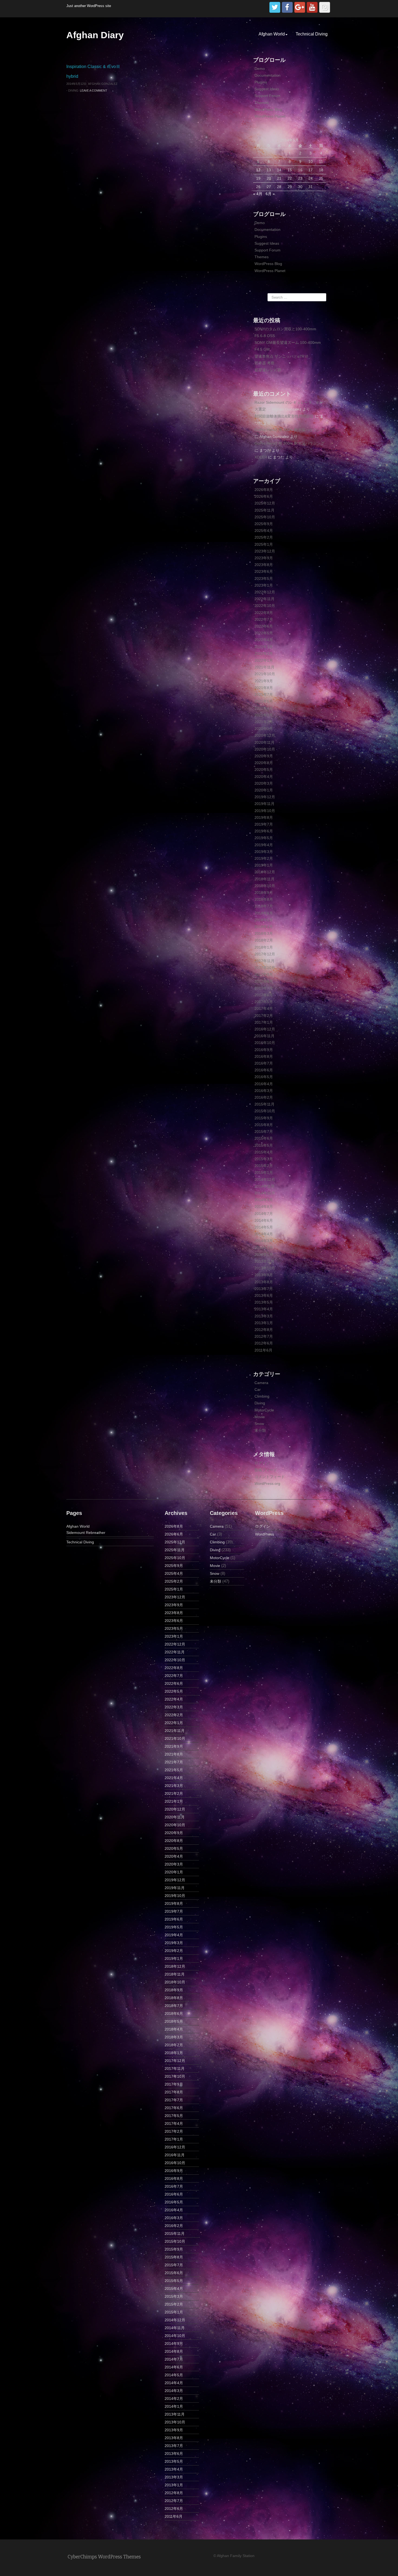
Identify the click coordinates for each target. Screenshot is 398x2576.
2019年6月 (264, 831)
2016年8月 (264, 1056)
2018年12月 (265, 872)
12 (258, 170)
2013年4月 (264, 1309)
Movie (260, 1417)
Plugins (261, 82)
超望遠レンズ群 (268, 370)
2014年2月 (264, 1248)
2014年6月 (264, 1220)
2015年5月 (264, 1145)
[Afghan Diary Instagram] (325, 7)
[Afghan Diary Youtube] (312, 7)
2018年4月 (264, 927)
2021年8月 (264, 688)
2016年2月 (264, 1097)
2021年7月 (264, 694)
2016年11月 (265, 1036)
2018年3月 (264, 933)
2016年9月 (264, 1050)
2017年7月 (264, 988)
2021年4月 (264, 708)
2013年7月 (264, 1289)
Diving (73, 91)
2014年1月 (264, 1255)
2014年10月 (265, 1193)
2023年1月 (264, 585)
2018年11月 (265, 879)
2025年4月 (264, 531)
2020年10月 (265, 749)
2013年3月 (264, 1316)
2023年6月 (264, 571)
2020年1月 (264, 790)
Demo (260, 69)
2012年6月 (264, 1343)
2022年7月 (264, 619)
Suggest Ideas (267, 89)
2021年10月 (265, 674)
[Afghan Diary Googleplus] (300, 7)
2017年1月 (264, 1022)
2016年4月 (264, 1084)
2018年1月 (264, 947)
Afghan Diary (95, 35)
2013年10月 (265, 1268)
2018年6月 (264, 913)
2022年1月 (264, 660)
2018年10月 (265, 886)
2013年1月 (264, 1323)
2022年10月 (265, 606)
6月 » (270, 194)
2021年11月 (265, 667)
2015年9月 (264, 1118)
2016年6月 (264, 1070)
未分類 (260, 1430)
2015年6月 (264, 1138)
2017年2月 (264, 1016)
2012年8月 (264, 1330)
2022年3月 (264, 647)
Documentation (267, 75)
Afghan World (272, 34)
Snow (259, 1424)
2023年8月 (264, 565)
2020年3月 (264, 783)
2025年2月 (264, 537)
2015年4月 (264, 1152)
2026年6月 (264, 496)
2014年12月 (265, 1179)
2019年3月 (264, 852)
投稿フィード (266, 1470)
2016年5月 (264, 1077)
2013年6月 (264, 1295)
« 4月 (258, 194)
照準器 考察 (265, 363)
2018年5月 (264, 920)
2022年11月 (265, 599)
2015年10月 (265, 1111)
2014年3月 (264, 1241)
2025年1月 (264, 544)
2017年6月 (264, 995)
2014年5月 (264, 1227)
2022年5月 (264, 633)
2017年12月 (265, 954)
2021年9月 (264, 681)
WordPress (265, 1534)
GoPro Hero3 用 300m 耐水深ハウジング (289, 430)
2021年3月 (264, 715)
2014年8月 (264, 1207)
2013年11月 (265, 1261)
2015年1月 (264, 1172)
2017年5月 (264, 1002)
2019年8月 (264, 817)
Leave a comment (94, 91)
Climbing (262, 1396)
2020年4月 (264, 777)
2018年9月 (264, 893)
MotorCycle (264, 1410)
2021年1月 (264, 729)
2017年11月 (265, 961)
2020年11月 (265, 742)
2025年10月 (265, 517)
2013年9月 (264, 1275)
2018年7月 (264, 906)
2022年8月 (264, 613)
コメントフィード (270, 1477)
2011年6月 (263, 1350)
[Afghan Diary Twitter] (275, 7)
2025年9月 (264, 524)
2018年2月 (264, 940)
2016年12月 (265, 1029)
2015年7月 (264, 1132)
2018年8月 (264, 899)
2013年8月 (264, 1282)
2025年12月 (265, 503)
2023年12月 (265, 551)
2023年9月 (264, 558)
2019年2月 (264, 858)
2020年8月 (264, 763)
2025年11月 (265, 510)
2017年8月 (264, 981)
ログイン (262, 1463)
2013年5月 (264, 1302)
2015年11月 (265, 1104)
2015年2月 (264, 1166)
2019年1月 (264, 865)
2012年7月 (264, 1336)
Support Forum (267, 96)
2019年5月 (264, 838)
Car (258, 1389)
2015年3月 (264, 1159)
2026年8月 (264, 490)
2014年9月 (264, 1200)
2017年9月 (264, 974)
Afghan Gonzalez (103, 84)
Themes (262, 103)
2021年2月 (264, 722)
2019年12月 (265, 797)
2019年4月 (264, 845)
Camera (261, 1383)
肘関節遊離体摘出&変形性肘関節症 (284, 416)
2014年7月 (264, 1214)
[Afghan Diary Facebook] (287, 7)
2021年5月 (264, 701)
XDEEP (261, 457)
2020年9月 (264, 756)
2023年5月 (264, 578)
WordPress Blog (268, 109)
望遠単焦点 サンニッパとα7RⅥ (281, 356)
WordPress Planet (270, 116)
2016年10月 (265, 1043)
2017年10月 (265, 968)
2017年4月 (264, 1009)
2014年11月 (265, 1186)
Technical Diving (312, 34)
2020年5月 (264, 770)
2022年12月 (265, 592)
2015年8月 (264, 1125)
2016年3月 (264, 1091)
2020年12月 (265, 735)
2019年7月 (264, 824)
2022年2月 (264, 654)
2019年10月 (265, 811)
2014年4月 (264, 1234)
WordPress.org (267, 1483)
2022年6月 (264, 626)
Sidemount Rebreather (86, 1533)
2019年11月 (265, 804)
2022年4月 (264, 640)
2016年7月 (264, 1063)
